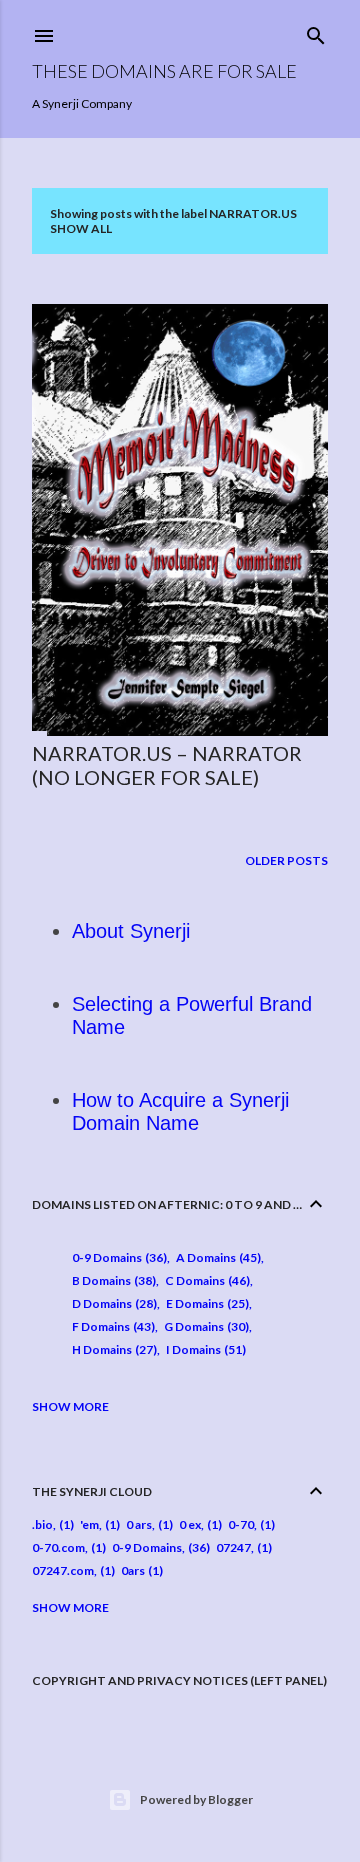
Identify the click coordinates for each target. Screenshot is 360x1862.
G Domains (204, 1326)
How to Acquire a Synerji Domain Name (180, 1111)
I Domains (204, 1349)
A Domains (216, 1257)
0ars (133, 1570)
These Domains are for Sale (164, 71)
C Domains (205, 1280)
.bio (42, 1524)
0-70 (241, 1524)
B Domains (112, 1280)
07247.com (63, 1570)
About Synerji (131, 931)
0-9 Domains (117, 1257)
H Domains (112, 1349)
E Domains (205, 1303)
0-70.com (58, 1547)
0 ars (139, 1524)
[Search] (316, 31)
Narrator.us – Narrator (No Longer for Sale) (167, 765)
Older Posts (286, 860)
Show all (81, 228)
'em (89, 1524)
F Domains (111, 1326)
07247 (233, 1547)
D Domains (112, 1303)
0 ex (190, 1524)
